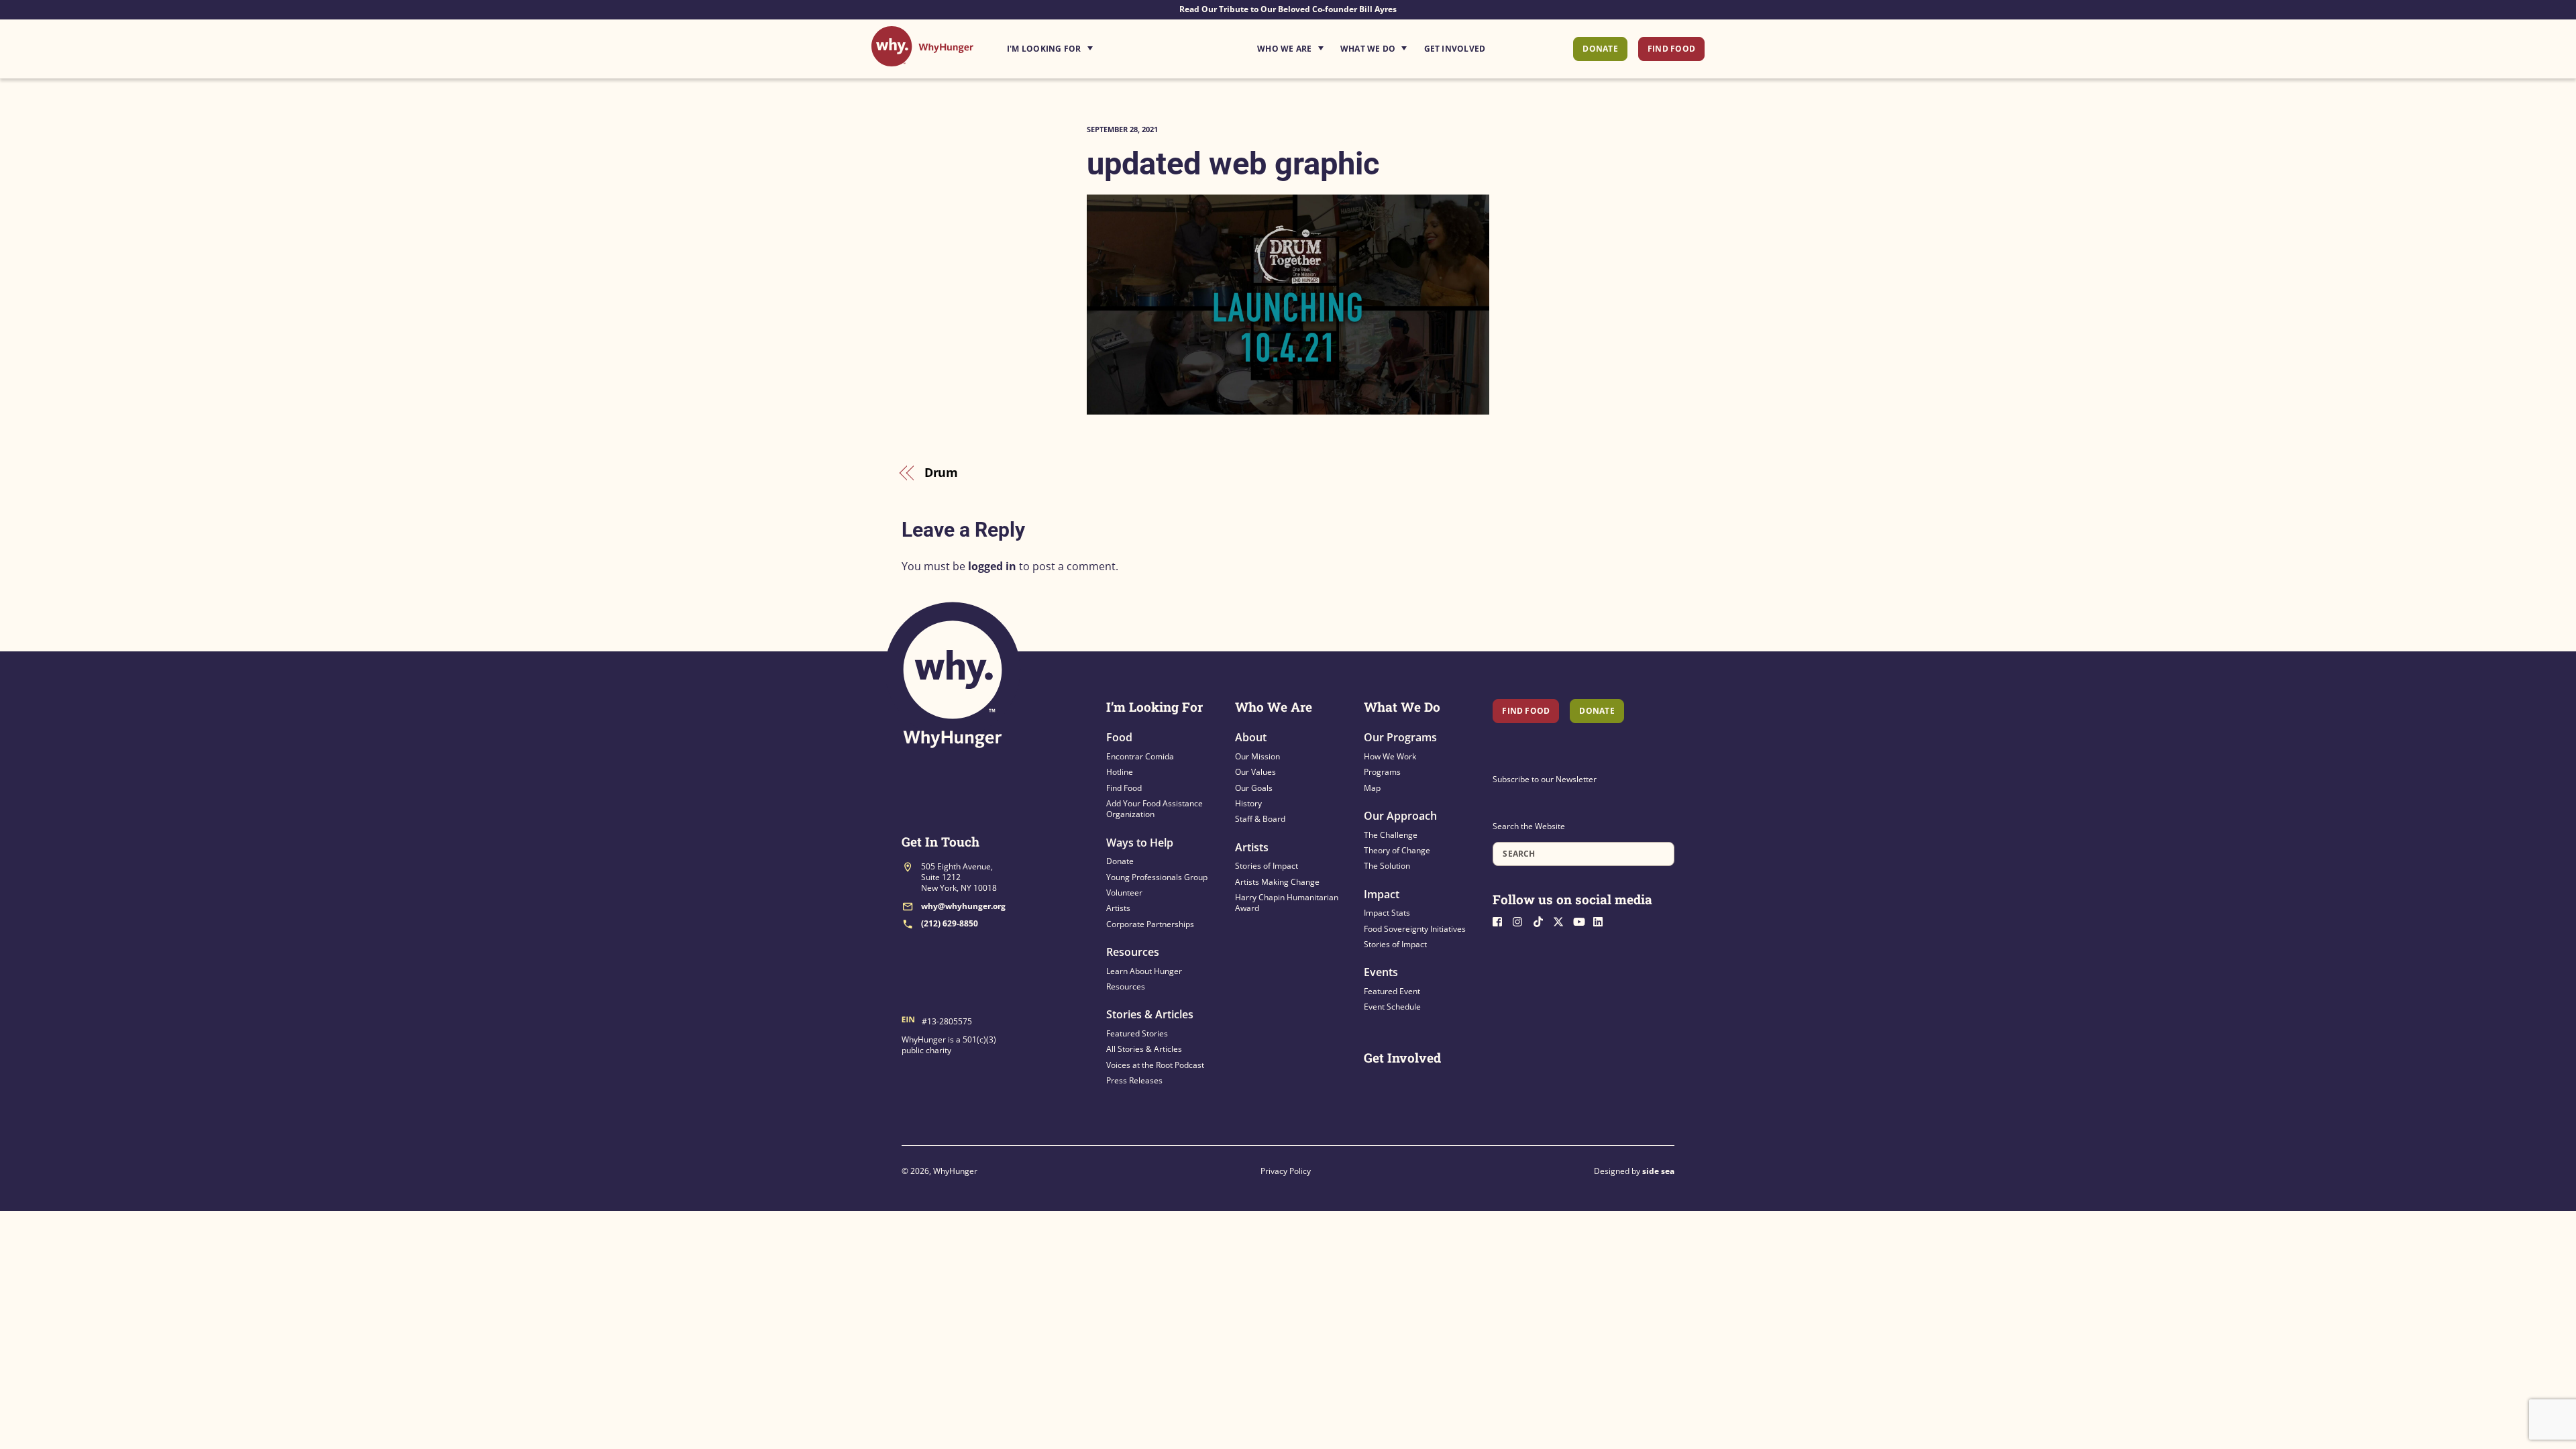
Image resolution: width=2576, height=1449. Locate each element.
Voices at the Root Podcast (1155, 1065)
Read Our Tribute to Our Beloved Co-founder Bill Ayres (1288, 9)
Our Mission (1257, 756)
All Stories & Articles (1144, 1049)
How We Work (1390, 756)
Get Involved (1455, 49)
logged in (992, 566)
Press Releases (1134, 1080)
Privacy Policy (1286, 1171)
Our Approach (1400, 816)
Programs (1382, 772)
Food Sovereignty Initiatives (1415, 929)
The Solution (1387, 866)
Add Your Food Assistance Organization (1155, 809)
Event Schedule (1392, 1007)
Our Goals (1254, 788)
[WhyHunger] (922, 59)
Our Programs (1400, 737)
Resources (1133, 952)
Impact (1382, 894)
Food (1119, 737)
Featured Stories (1137, 1033)
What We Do (1368, 49)
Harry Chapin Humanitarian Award (1287, 903)
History (1248, 803)
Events (1381, 972)
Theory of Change (1397, 850)
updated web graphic (1233, 163)
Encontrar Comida (1140, 756)
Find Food (1671, 49)
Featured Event (1392, 991)
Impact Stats (1387, 913)
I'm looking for (1087, 45)
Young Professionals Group (1157, 877)
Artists (1118, 908)
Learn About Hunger (1144, 971)
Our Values (1255, 772)
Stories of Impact (1267, 866)
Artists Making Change (1277, 882)
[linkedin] (1602, 920)
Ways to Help (1140, 843)
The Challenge (1391, 835)
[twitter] (1562, 920)
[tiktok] (1542, 920)
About (1251, 737)
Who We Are (1284, 49)
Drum (942, 472)
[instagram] (1521, 920)
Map (1372, 788)
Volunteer (1124, 893)
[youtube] (1582, 920)
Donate (1600, 49)
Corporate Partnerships (1150, 924)
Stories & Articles (1150, 1014)
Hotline (1120, 772)
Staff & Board (1260, 819)
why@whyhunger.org (963, 906)
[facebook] (1501, 920)
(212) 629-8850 (950, 923)
